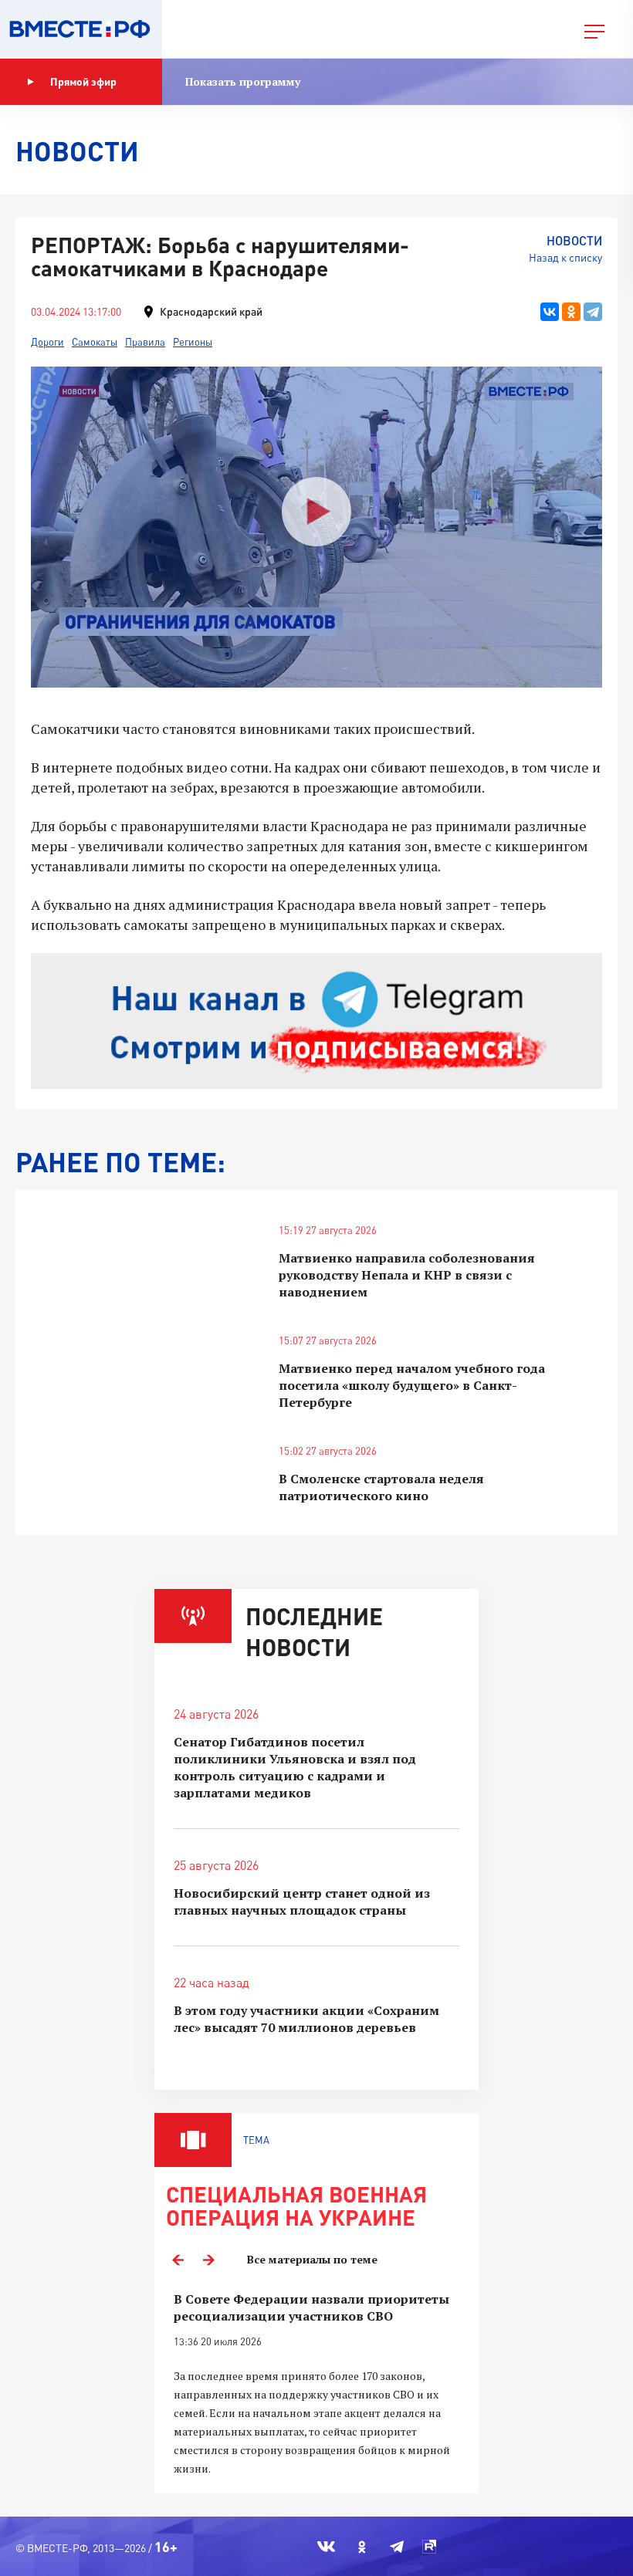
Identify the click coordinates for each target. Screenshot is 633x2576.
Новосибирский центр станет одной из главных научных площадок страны (302, 1902)
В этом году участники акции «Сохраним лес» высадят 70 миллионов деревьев (306, 2019)
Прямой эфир (83, 81)
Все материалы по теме (312, 2259)
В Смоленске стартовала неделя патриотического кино (381, 1487)
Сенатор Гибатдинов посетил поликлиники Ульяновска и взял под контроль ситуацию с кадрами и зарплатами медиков (295, 1767)
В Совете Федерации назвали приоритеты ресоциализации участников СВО (311, 2307)
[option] (316, 2384)
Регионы (193, 342)
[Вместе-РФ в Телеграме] (397, 2547)
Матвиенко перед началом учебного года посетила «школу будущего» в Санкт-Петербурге (412, 1385)
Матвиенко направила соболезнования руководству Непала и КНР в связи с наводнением (407, 1275)
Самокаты (95, 342)
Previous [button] (178, 2260)
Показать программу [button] (243, 81)
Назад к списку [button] (565, 257)
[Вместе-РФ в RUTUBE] (429, 2547)
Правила (145, 342)
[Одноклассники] (571, 312)
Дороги (47, 342)
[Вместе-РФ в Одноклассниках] (362, 2547)
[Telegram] (593, 312)
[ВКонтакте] (550, 312)
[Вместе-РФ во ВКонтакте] (326, 2547)
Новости (574, 240)
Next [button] (208, 2260)
